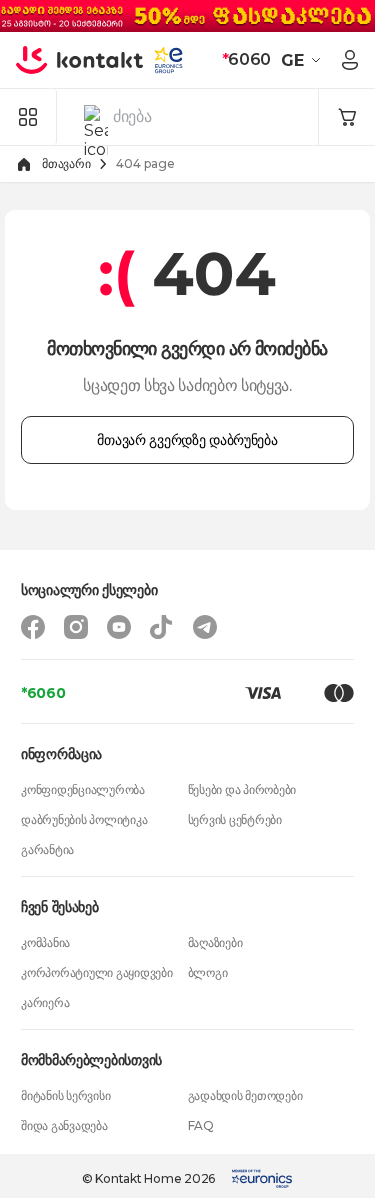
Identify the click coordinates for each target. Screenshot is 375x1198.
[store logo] (80, 60)
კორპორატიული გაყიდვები (97, 972)
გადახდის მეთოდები (245, 1095)
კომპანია (45, 942)
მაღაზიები (215, 942)
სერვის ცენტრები (235, 819)
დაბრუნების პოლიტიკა (84, 819)
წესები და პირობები (242, 789)
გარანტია (47, 849)
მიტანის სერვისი (65, 1095)
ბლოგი (208, 972)
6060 (246, 59)
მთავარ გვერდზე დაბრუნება (187, 440)
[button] (303, 60)
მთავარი (66, 163)
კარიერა (45, 1002)
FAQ (201, 1125)
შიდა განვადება (64, 1125)
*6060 (43, 693)
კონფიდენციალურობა (83, 789)
